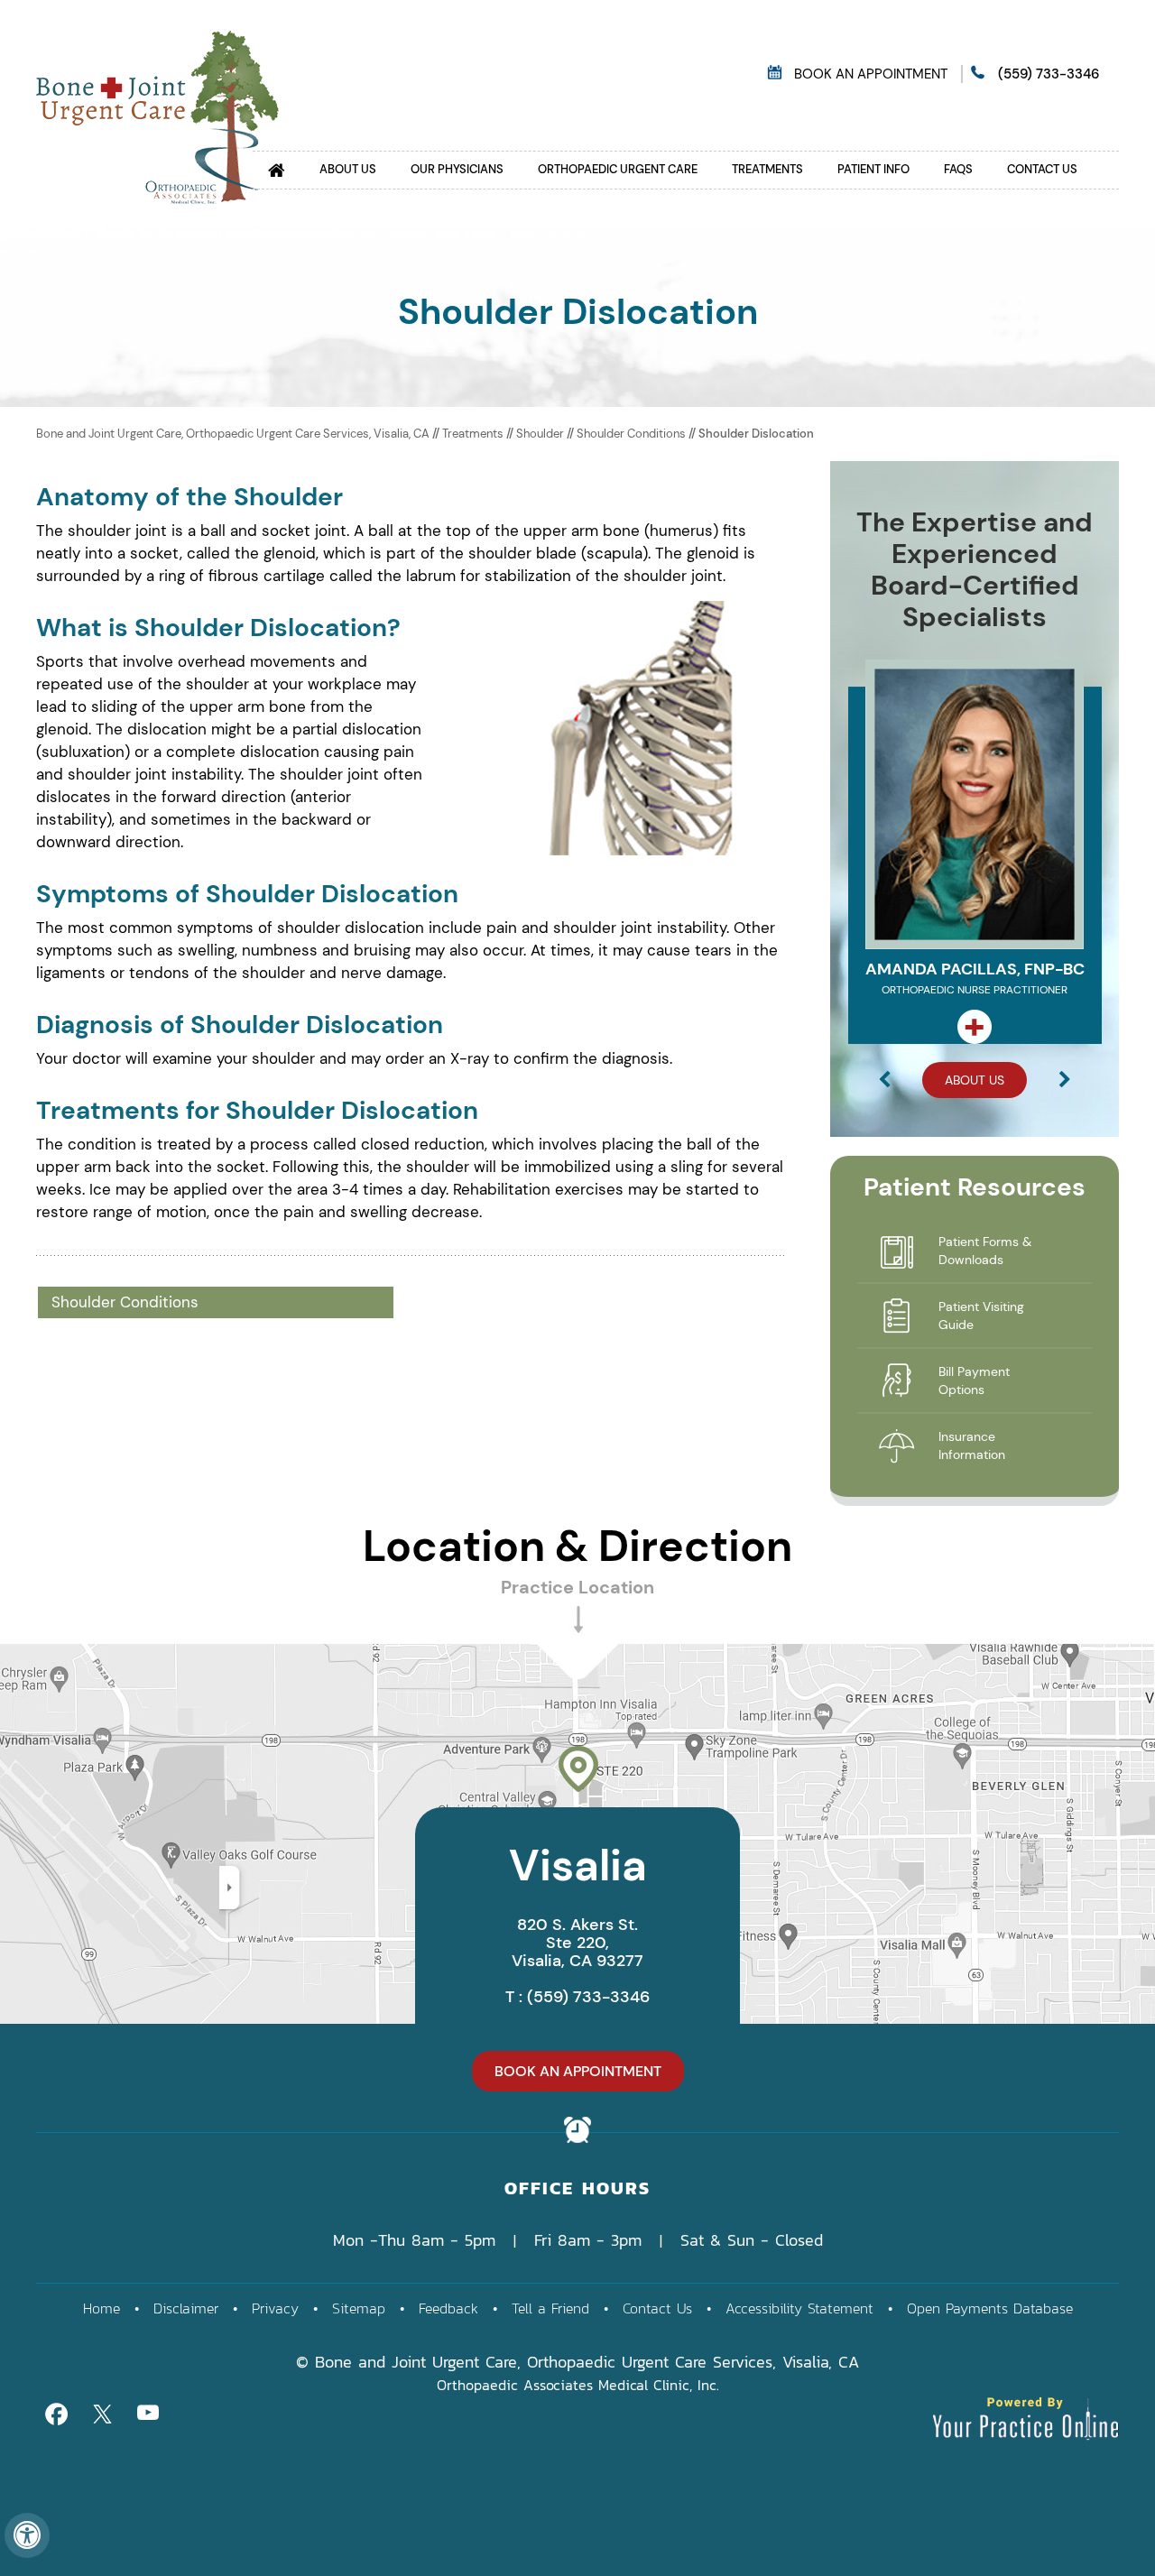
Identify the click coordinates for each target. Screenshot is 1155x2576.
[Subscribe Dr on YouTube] (148, 2412)
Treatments (767, 169)
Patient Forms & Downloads (985, 1251)
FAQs (958, 169)
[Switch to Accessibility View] (27, 2535)
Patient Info (873, 169)
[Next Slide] (1065, 1082)
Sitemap (359, 2308)
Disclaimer (186, 2308)
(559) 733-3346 (1049, 74)
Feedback (448, 2308)
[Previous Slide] (884, 1082)
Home (102, 2308)
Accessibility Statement (799, 2308)
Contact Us (1042, 169)
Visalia (578, 1865)
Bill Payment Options (974, 1380)
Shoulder (541, 434)
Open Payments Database (990, 2308)
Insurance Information (972, 1445)
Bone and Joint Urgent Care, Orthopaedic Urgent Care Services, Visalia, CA (233, 434)
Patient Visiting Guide (981, 1316)
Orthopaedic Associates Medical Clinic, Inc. (578, 2385)
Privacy (275, 2308)
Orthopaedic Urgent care (618, 169)
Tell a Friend (550, 2308)
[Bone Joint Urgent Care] (157, 115)
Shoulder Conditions (631, 434)
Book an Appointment (871, 74)
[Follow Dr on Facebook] (56, 2412)
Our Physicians (457, 169)
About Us (348, 169)
